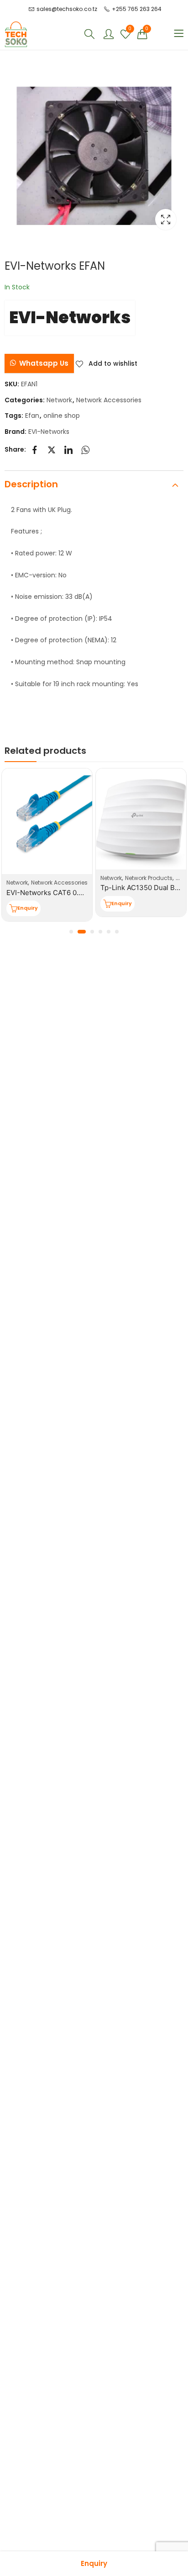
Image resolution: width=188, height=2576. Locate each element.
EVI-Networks (70, 317)
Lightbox (166, 219)
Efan (32, 416)
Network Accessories (109, 400)
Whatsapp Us (44, 363)
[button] (39, 363)
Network (59, 400)
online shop (62, 416)
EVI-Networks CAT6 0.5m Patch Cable (68, 893)
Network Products (149, 878)
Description (31, 484)
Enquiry (94, 2563)
